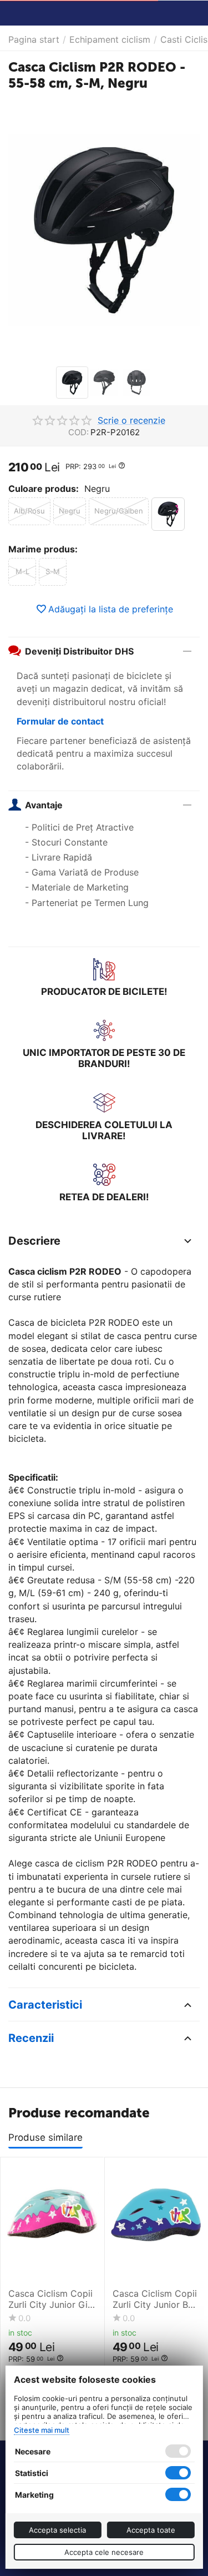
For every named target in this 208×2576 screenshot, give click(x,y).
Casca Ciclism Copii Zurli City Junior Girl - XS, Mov (51, 2299)
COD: (78, 432)
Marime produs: (43, 549)
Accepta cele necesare (104, 2552)
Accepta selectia (57, 2530)
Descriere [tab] (34, 1241)
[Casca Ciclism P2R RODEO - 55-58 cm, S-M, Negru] (104, 230)
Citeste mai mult (41, 2430)
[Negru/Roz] (168, 514)
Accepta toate (151, 2530)
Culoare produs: (44, 489)
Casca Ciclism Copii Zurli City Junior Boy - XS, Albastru (156, 2299)
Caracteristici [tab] (45, 2005)
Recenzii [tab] (31, 2038)
